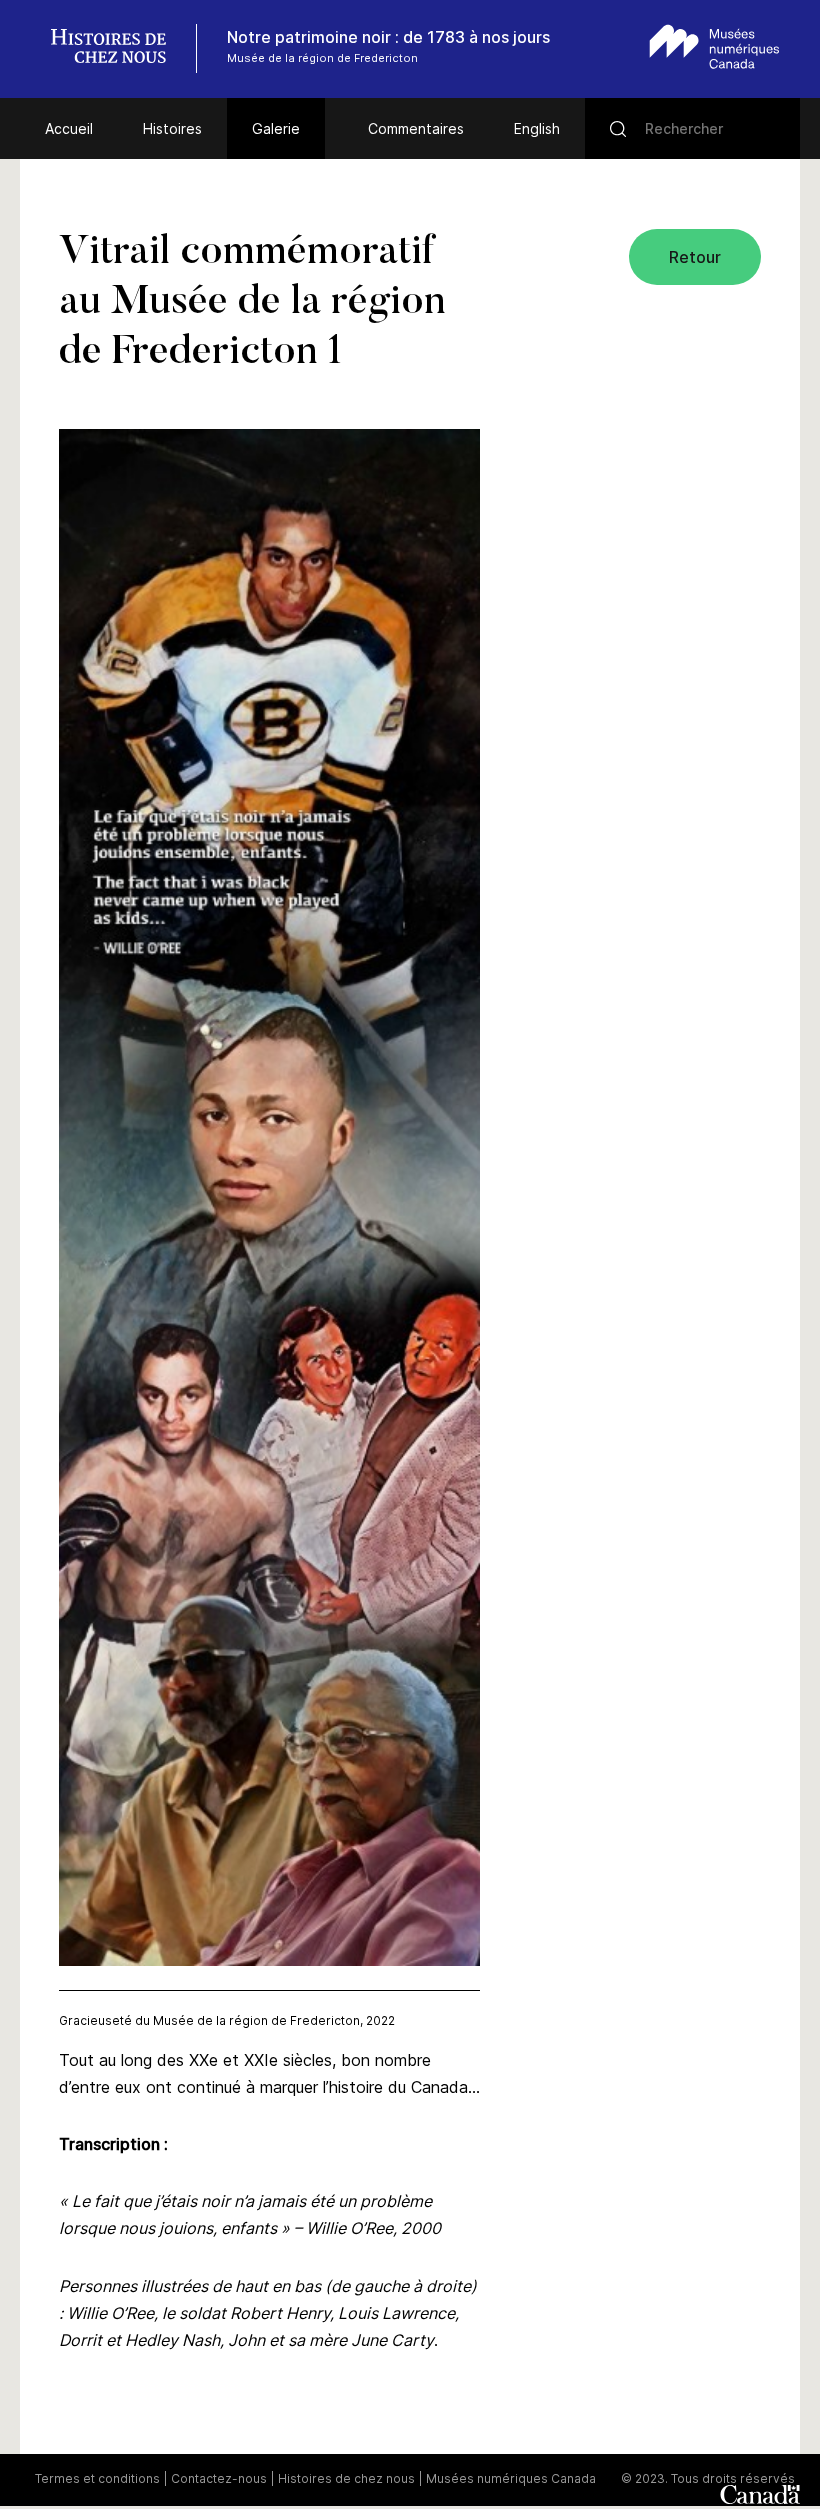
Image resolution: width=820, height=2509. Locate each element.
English (537, 128)
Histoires (172, 128)
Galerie (276, 128)
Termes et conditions (97, 2478)
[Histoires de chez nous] (119, 48)
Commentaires (416, 128)
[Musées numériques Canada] (714, 46)
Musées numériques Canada (511, 2478)
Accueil (69, 128)
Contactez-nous (219, 2478)
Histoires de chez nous (346, 2478)
